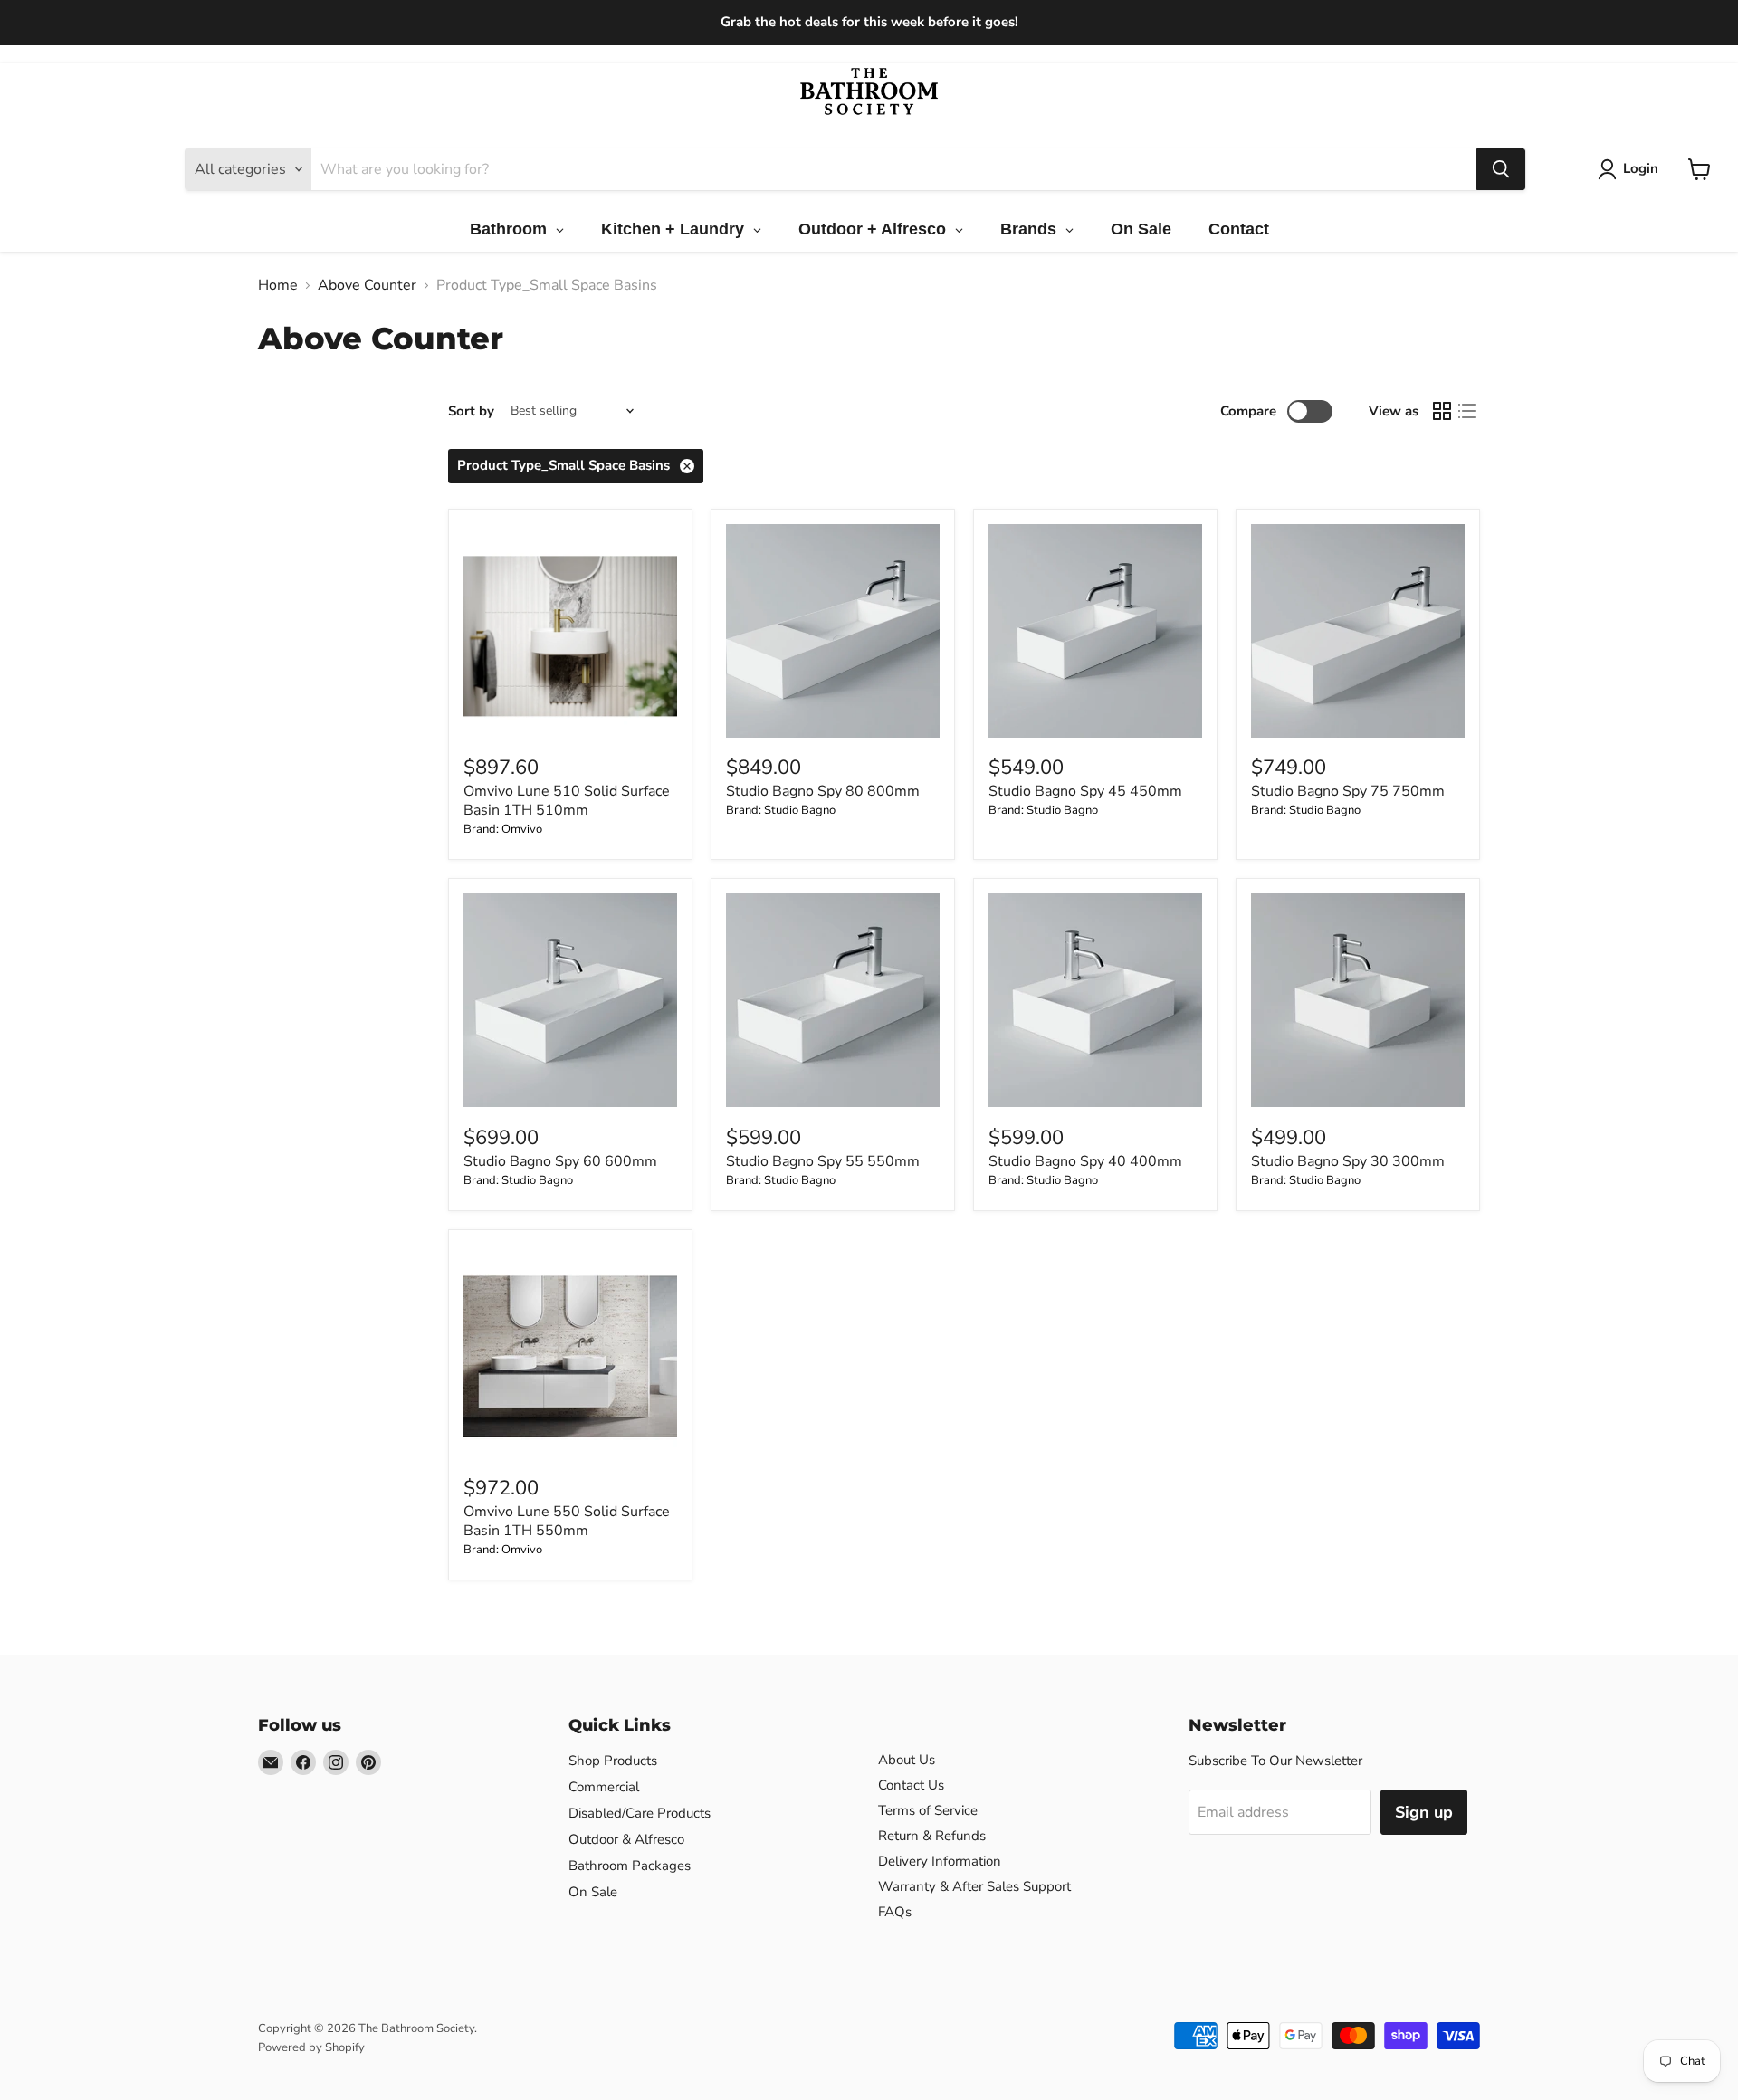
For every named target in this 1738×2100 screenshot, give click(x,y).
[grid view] (1442, 411)
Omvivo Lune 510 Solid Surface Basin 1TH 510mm (567, 801)
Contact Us (911, 1785)
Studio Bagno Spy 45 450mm (1085, 791)
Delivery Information (940, 1861)
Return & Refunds (932, 1836)
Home (278, 285)
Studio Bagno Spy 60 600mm (560, 1161)
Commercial (604, 1787)
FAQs (895, 1912)
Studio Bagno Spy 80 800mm (823, 791)
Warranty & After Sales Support (974, 1886)
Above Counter (367, 285)
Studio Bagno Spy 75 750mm (1348, 791)
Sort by (471, 411)
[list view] (1467, 411)
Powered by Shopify (311, 2047)
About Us (907, 1760)
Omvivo (522, 829)
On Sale (593, 1892)
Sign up (1424, 1812)
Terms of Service (928, 1810)
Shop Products (613, 1761)
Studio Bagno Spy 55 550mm (823, 1161)
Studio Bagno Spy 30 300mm (1348, 1161)
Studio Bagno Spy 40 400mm (1085, 1161)
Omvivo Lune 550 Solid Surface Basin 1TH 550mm (567, 1521)
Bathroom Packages (630, 1866)
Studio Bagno (800, 810)
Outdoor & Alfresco (626, 1839)
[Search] (1501, 169)
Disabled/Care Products (640, 1813)
